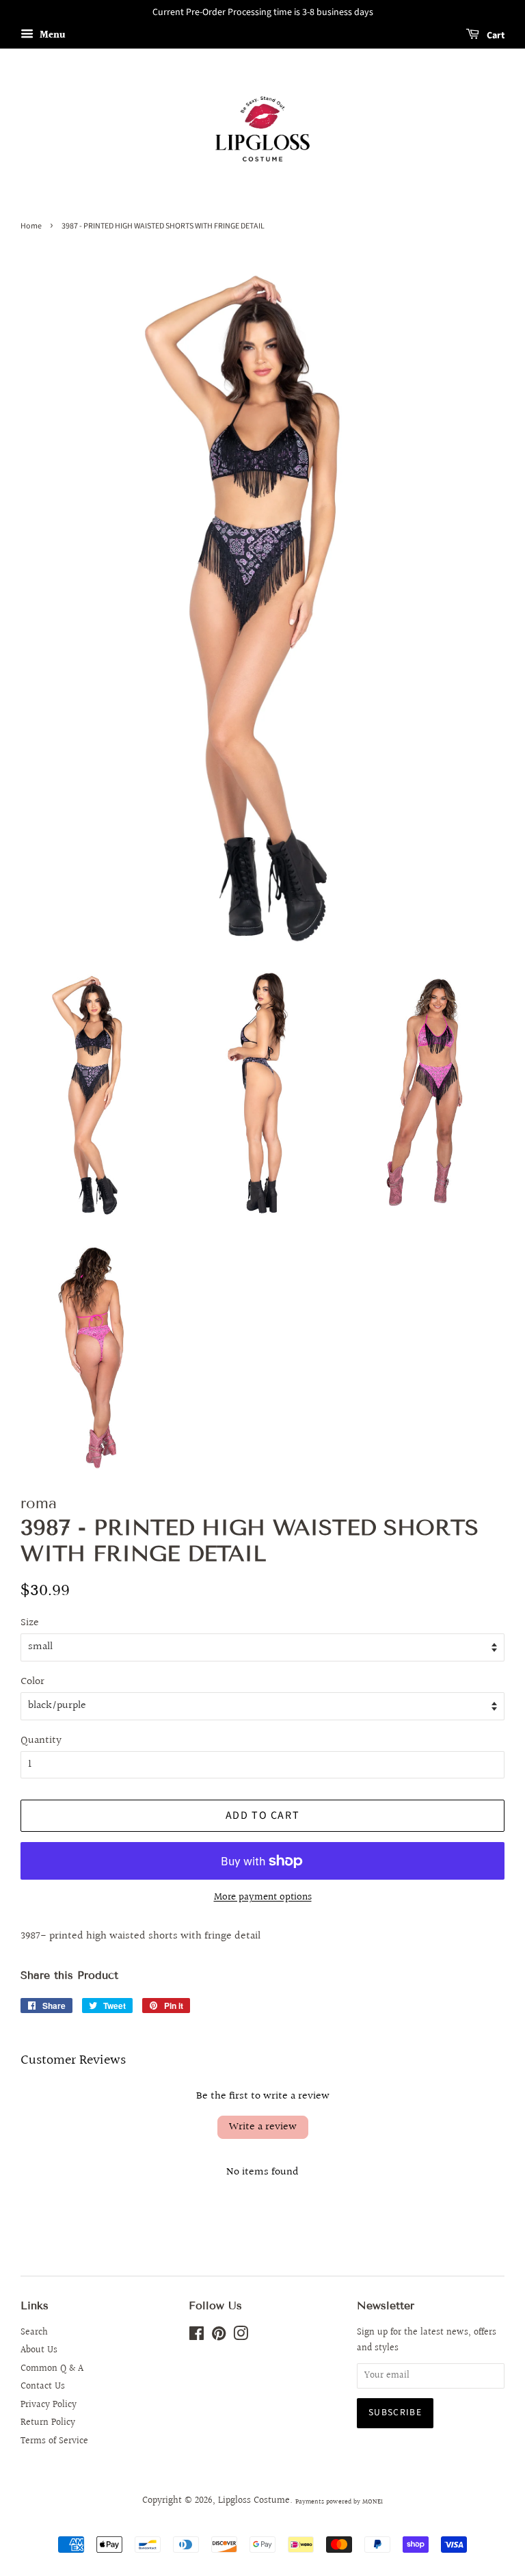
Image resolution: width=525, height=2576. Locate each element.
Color (32, 1682)
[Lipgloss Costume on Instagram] (241, 2337)
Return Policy (48, 2423)
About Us (39, 2350)
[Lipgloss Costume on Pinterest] (219, 2337)
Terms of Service (54, 2441)
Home (31, 226)
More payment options (263, 1897)
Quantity (41, 1740)
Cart (495, 36)
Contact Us (43, 2387)
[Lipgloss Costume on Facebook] (197, 2337)
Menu (51, 36)
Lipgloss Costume (254, 2501)
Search (34, 2332)
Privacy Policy (49, 2405)
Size (30, 1623)
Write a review (263, 2127)
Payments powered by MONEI (339, 2501)
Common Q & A (52, 2369)
